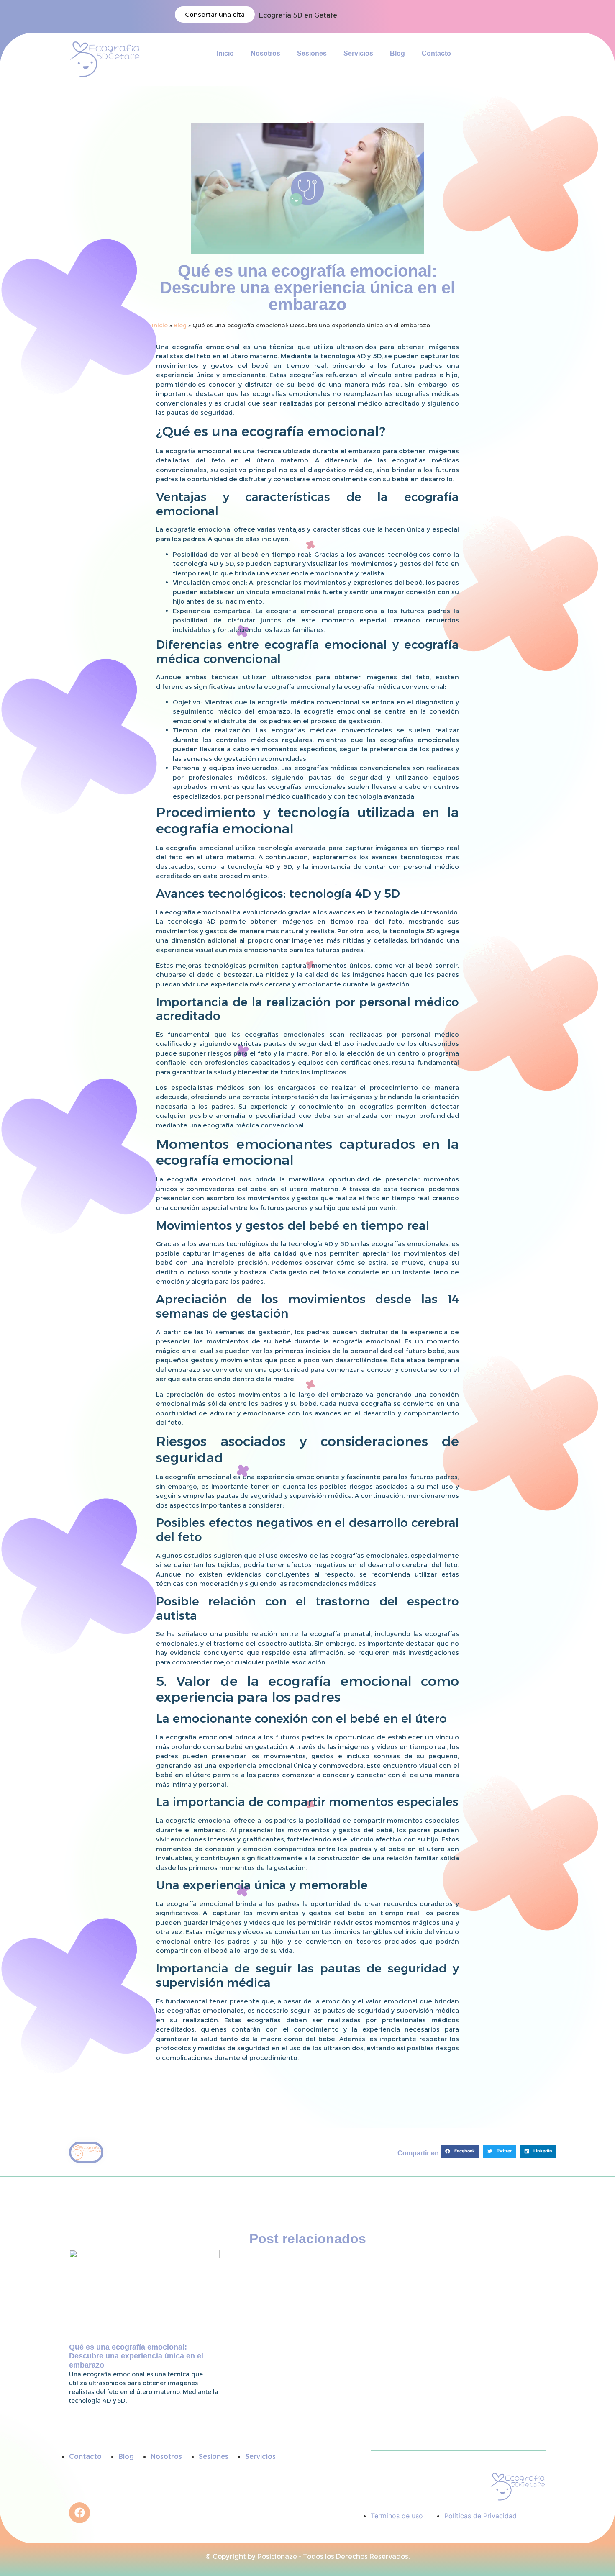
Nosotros (265, 53)
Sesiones (312, 53)
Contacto (436, 53)
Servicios (358, 53)
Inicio (225, 53)
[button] (460, 2151)
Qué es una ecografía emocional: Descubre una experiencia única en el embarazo (136, 2356)
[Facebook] (79, 2513)
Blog (397, 53)
